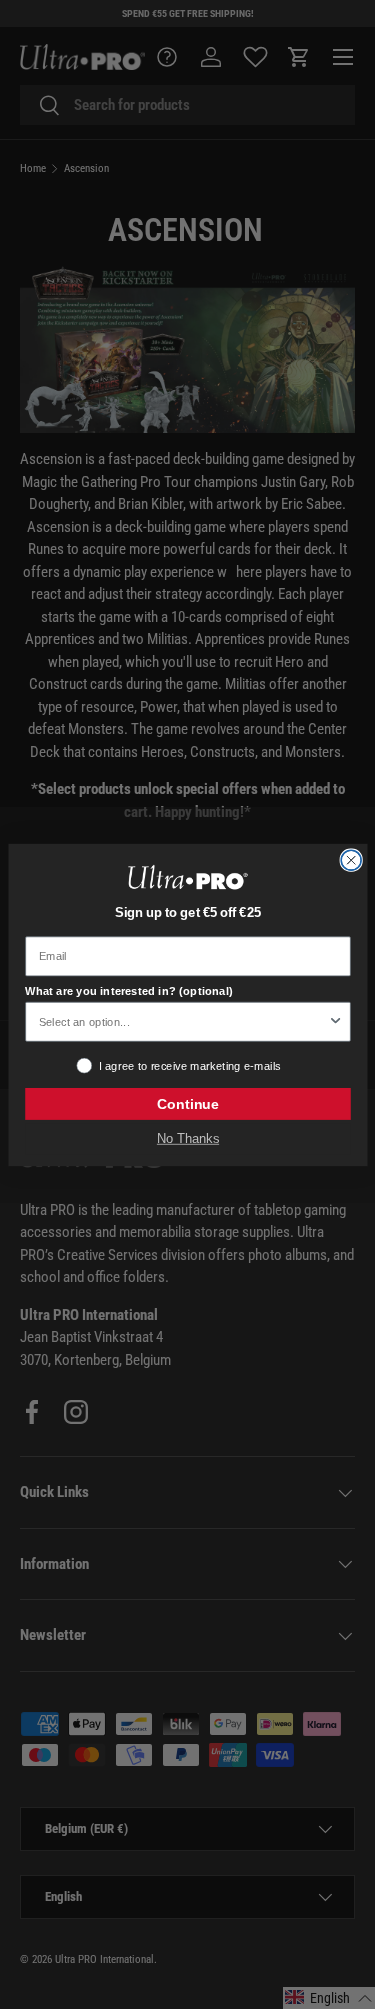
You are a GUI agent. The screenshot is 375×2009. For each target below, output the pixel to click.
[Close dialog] (351, 860)
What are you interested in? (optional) (128, 990)
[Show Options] (335, 1021)
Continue (187, 1103)
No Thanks (187, 1138)
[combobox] (182, 1021)
